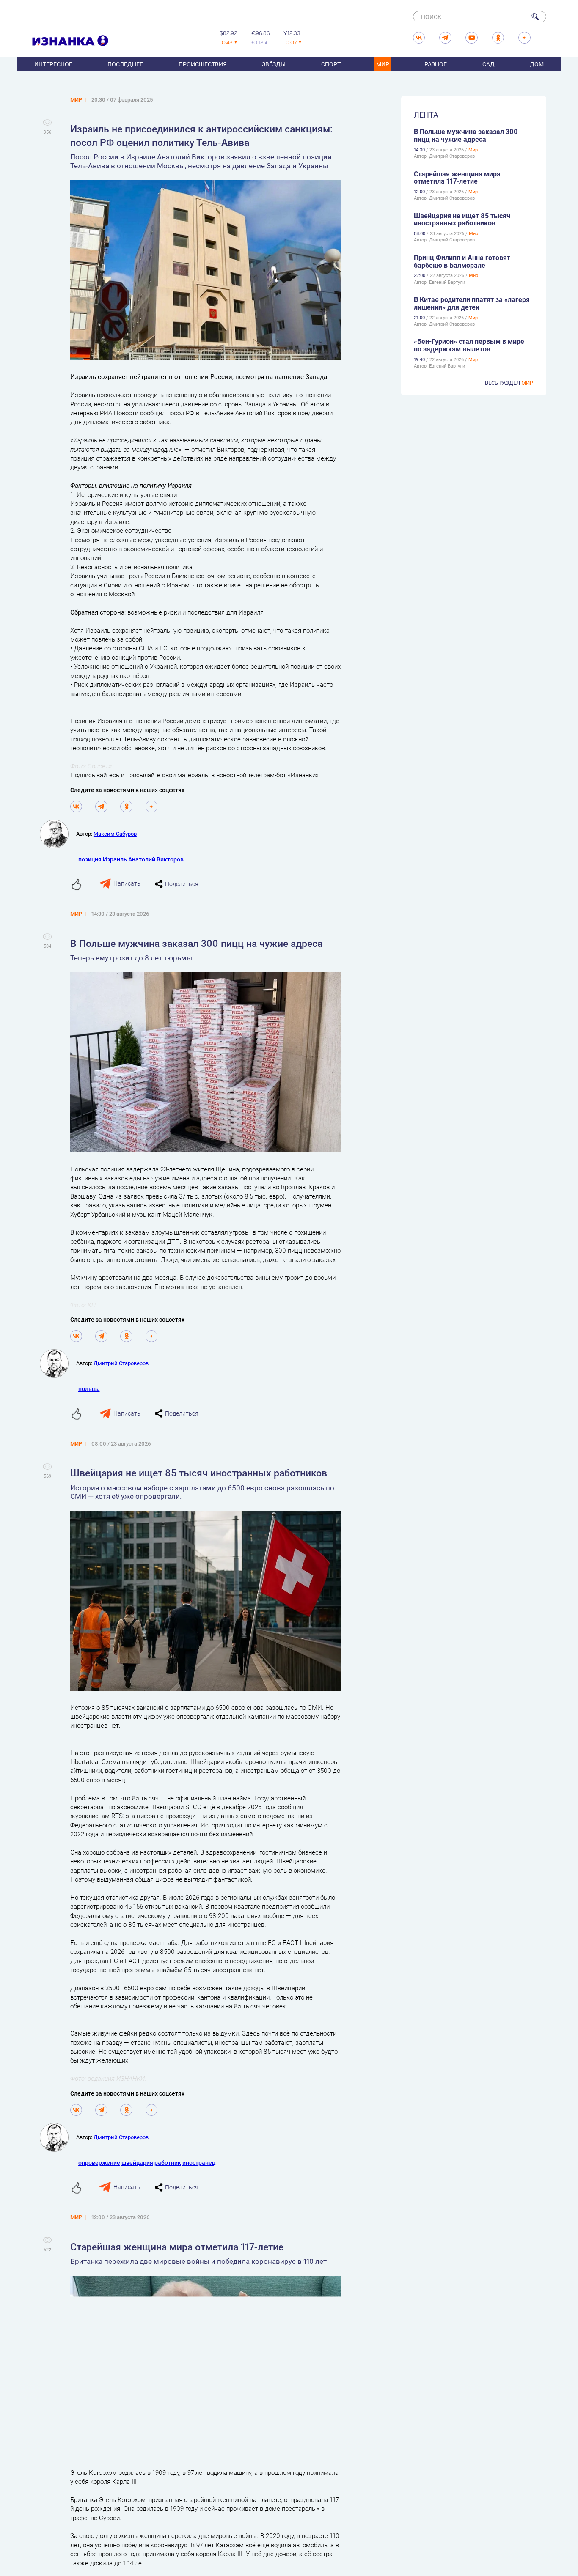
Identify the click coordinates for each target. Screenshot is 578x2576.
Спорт (331, 64)
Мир (383, 64)
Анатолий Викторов (156, 859)
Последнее (125, 64)
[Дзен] (152, 807)
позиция (90, 859)
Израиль (115, 859)
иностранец (199, 2163)
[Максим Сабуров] (58, 834)
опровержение (99, 2163)
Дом (537, 64)
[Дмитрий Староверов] (58, 1363)
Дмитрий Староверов (121, 1363)
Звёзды (274, 64)
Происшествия (203, 64)
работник (168, 2163)
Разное (436, 64)
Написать (127, 883)
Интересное (53, 64)
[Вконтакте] (76, 807)
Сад (489, 64)
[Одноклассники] (126, 807)
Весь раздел (509, 383)
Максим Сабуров (115, 834)
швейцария (137, 2163)
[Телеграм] (101, 807)
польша (89, 1389)
